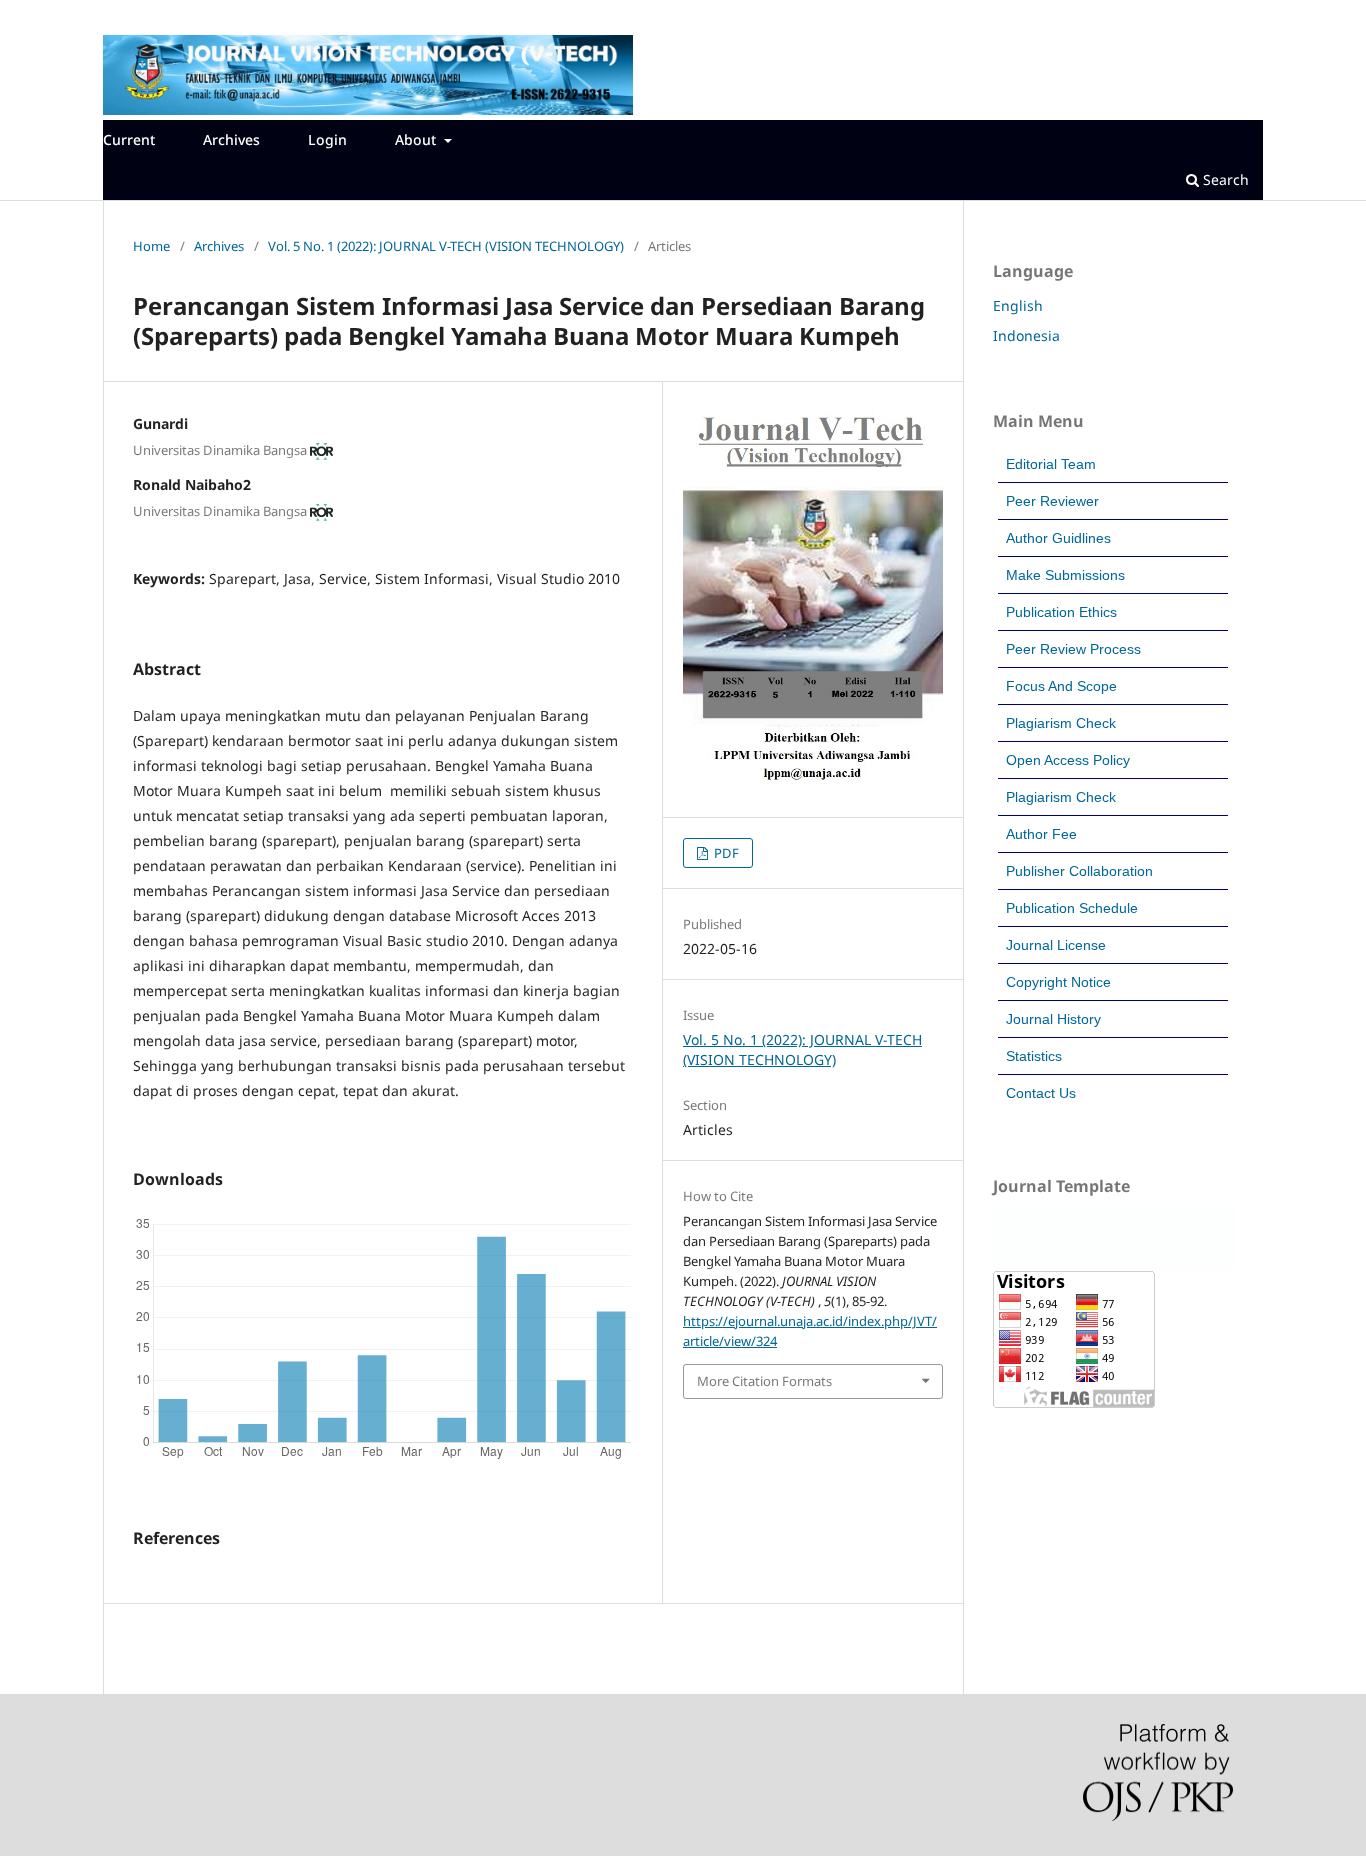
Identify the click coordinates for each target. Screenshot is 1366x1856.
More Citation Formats (764, 1381)
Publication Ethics (1061, 612)
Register (137, 15)
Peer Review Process (1073, 649)
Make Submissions (1065, 575)
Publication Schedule (1072, 908)
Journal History (1053, 1019)
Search (1224, 179)
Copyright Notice (1058, 982)
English (1018, 305)
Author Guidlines (1058, 538)
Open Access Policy (1068, 760)
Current (129, 139)
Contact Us (1041, 1093)
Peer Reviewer (1052, 501)
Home (151, 246)
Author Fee (1041, 834)
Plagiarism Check (1061, 723)
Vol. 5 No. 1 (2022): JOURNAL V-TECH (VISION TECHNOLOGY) (446, 246)
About (417, 139)
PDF (725, 853)
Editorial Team (1051, 464)
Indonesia (1026, 335)
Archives (231, 139)
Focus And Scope (1061, 686)
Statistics (1034, 1056)
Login (327, 139)
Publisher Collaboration (1079, 871)
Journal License (1056, 945)
